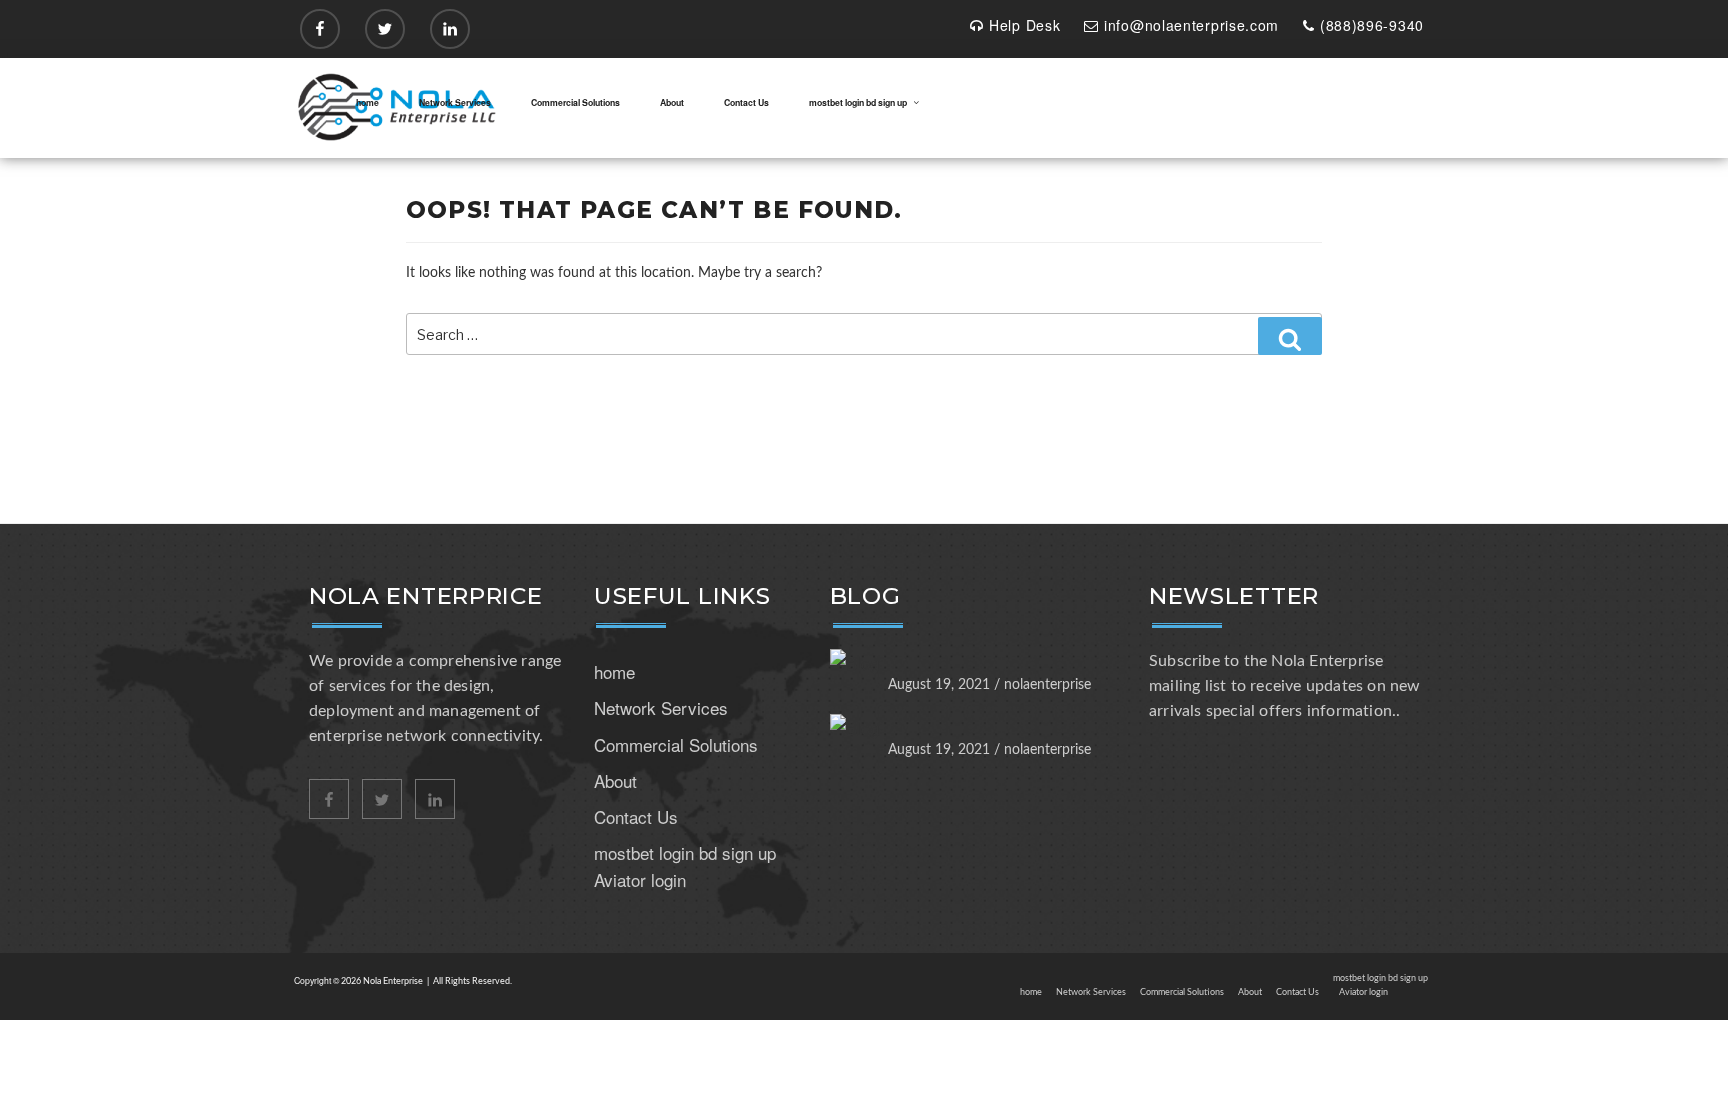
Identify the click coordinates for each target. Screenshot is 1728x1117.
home (367, 102)
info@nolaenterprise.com (1191, 25)
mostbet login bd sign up (858, 102)
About (672, 102)
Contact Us (746, 102)
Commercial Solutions (575, 102)
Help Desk (1024, 25)
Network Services (455, 102)
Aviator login (640, 879)
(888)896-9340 (1372, 25)
